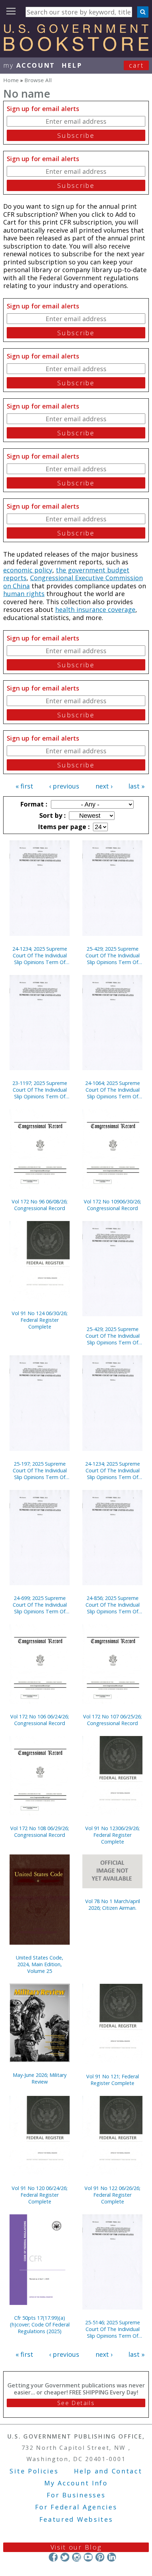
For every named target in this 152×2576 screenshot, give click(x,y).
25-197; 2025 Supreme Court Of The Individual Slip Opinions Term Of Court (40, 1470)
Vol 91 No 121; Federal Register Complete (113, 2080)
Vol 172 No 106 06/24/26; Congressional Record (40, 1720)
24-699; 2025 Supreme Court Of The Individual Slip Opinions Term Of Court (40, 1605)
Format (33, 804)
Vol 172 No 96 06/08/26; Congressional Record (40, 1205)
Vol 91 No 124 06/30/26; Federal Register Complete (40, 1320)
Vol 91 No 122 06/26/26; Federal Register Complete (112, 2195)
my (29, 65)
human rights (24, 594)
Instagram (77, 2557)
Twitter (65, 2557)
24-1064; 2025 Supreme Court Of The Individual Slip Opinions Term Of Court (113, 1090)
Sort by (52, 815)
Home (11, 80)
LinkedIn (112, 2557)
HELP (72, 65)
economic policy (28, 570)
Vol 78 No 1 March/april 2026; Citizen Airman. (113, 1905)
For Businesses (76, 2495)
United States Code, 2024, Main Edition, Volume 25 (40, 1964)
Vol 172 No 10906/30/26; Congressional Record (112, 1205)
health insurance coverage (95, 609)
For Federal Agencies (76, 2507)
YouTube (88, 2557)
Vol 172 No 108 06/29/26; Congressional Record (40, 1832)
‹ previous (64, 786)
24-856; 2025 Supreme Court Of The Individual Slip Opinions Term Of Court (113, 1605)
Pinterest (100, 2557)
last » (136, 786)
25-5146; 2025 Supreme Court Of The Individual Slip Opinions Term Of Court (113, 2329)
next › (104, 786)
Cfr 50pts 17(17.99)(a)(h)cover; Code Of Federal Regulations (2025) (40, 2324)
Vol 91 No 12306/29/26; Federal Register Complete (112, 1835)
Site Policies (34, 2471)
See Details (76, 2403)
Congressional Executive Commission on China (73, 582)
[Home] (76, 49)
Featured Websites (76, 2519)
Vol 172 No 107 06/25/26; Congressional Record (112, 1720)
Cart (136, 65)
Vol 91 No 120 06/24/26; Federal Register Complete (40, 2195)
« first (24, 786)
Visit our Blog (76, 2547)
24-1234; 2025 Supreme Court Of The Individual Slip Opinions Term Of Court (40, 955)
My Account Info (76, 2483)
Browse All (38, 80)
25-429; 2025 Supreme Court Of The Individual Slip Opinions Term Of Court (113, 955)
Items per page (63, 827)
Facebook (53, 2557)
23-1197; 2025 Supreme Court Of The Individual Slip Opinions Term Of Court (40, 1090)
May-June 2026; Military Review (40, 2078)
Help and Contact (108, 2471)
